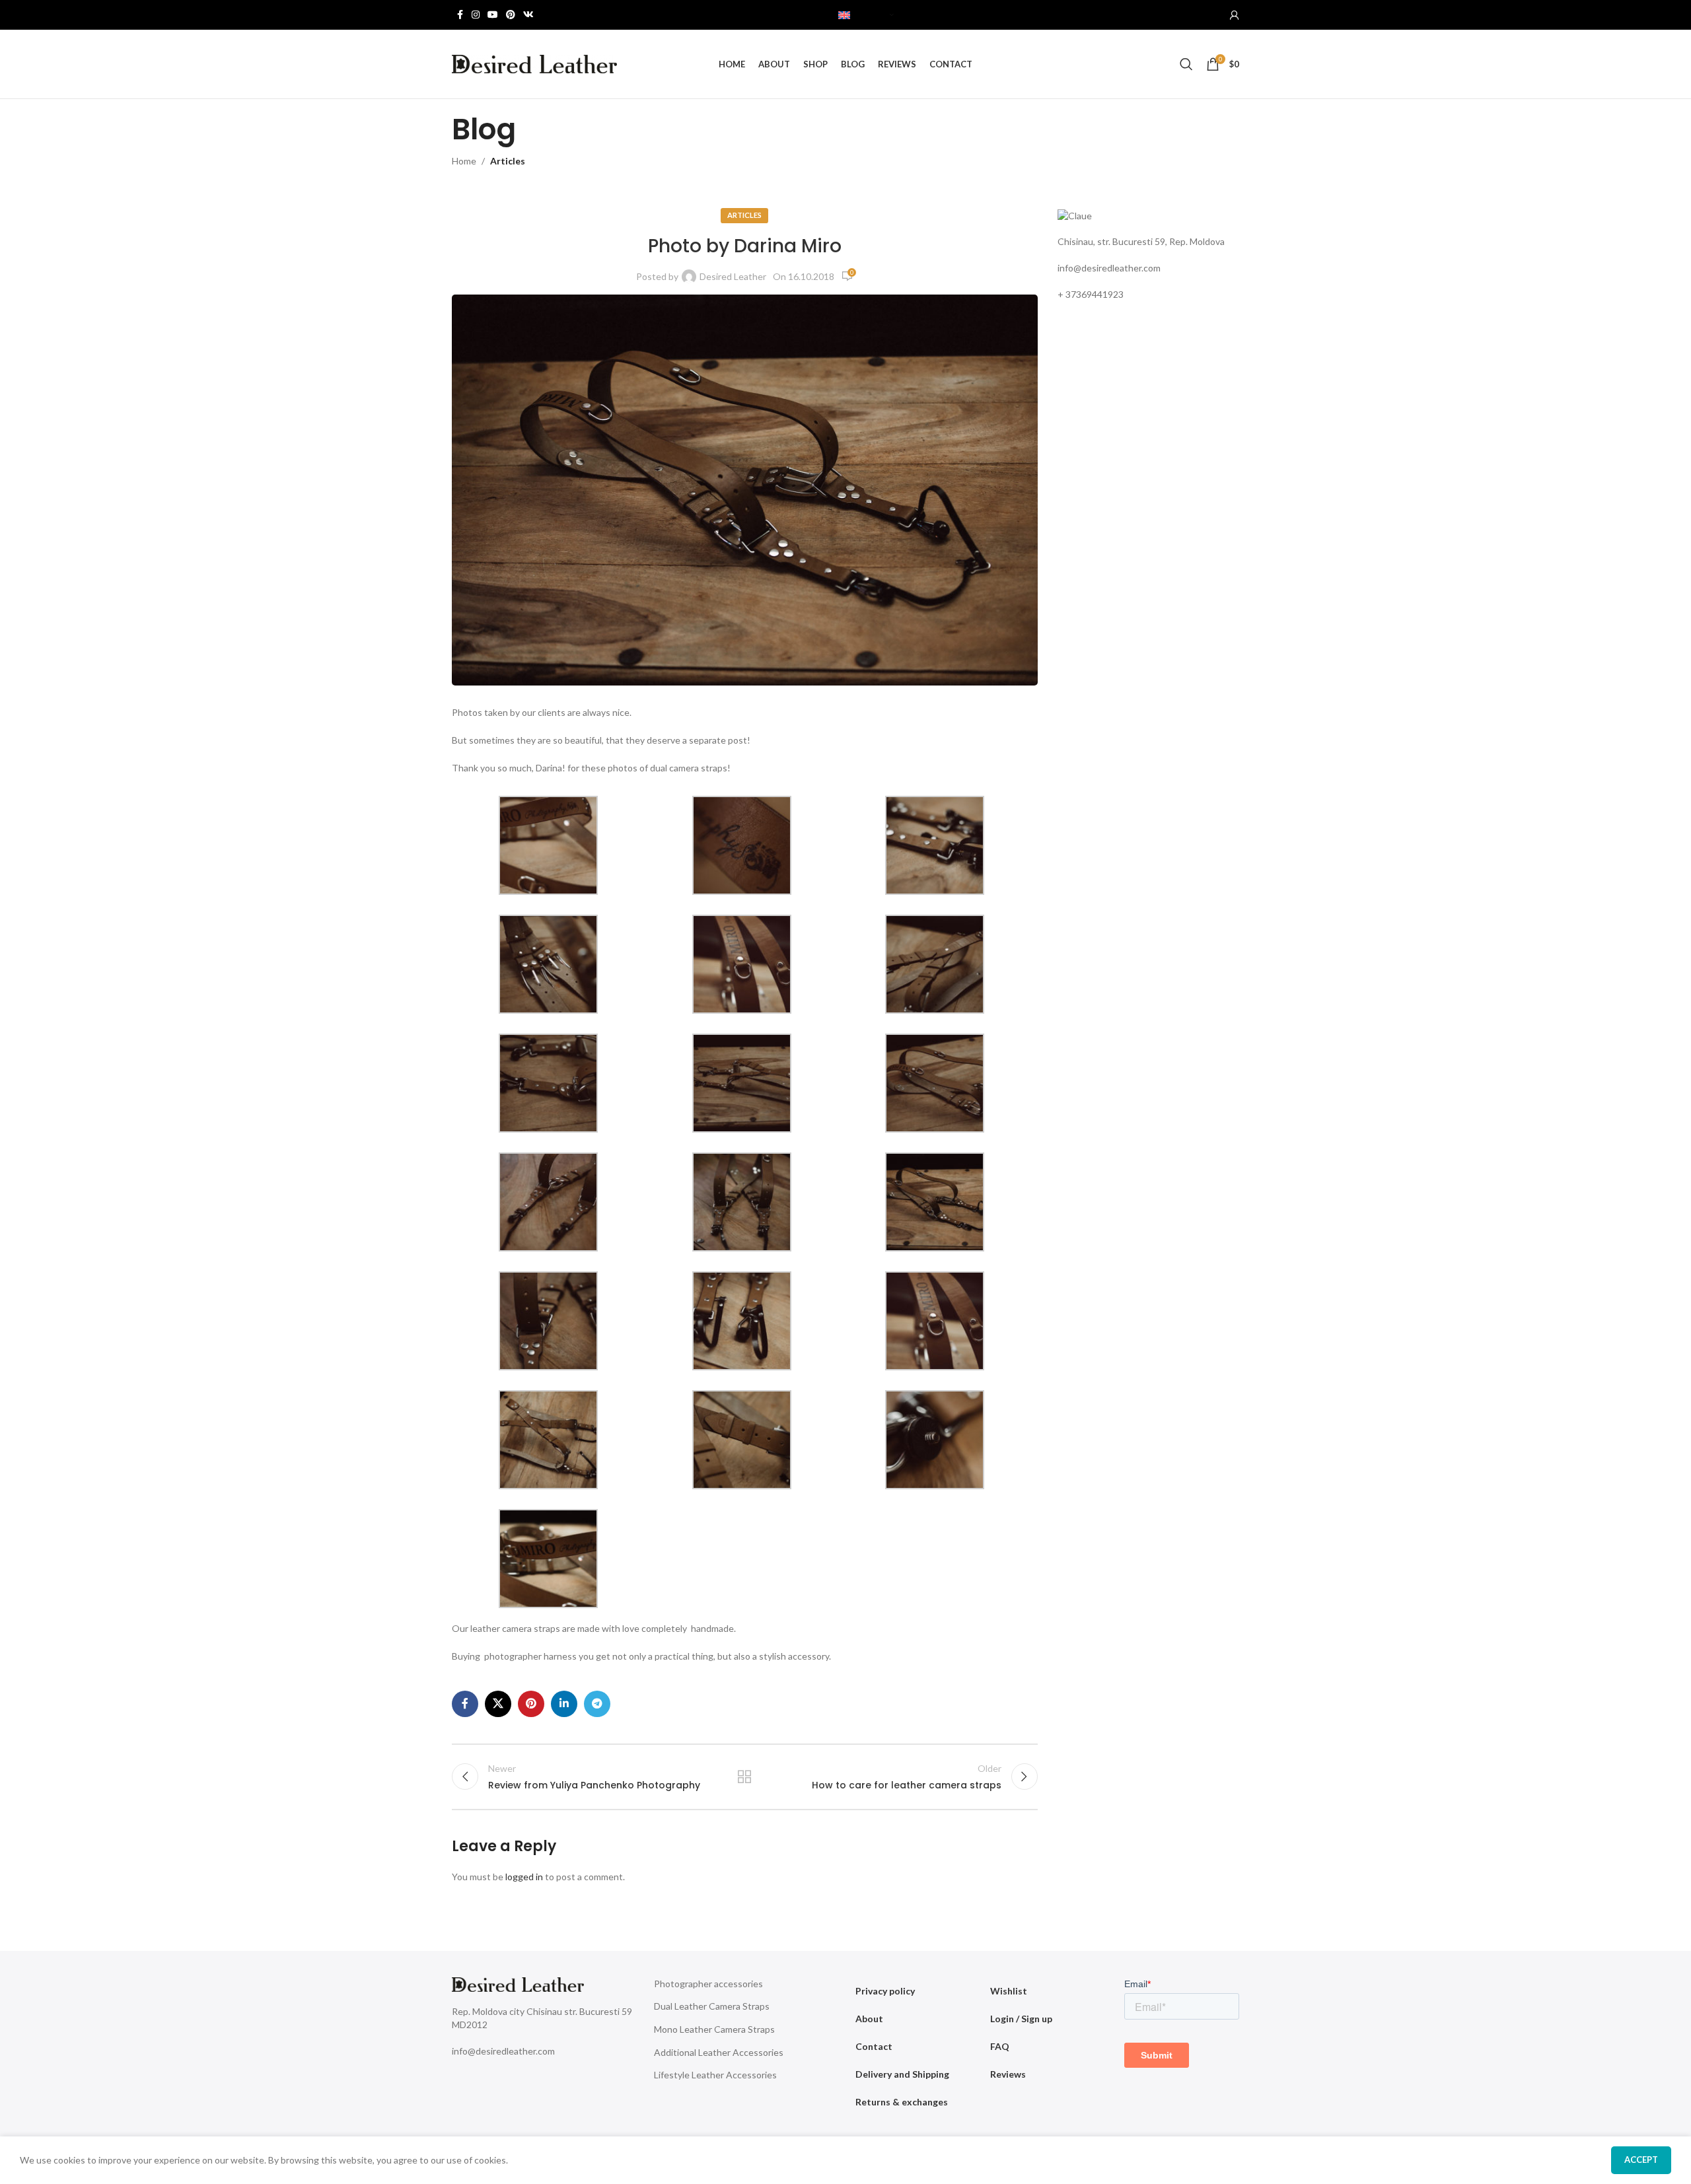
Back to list (744, 1777)
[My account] (1235, 15)
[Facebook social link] (460, 15)
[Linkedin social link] (564, 1704)
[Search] (1186, 64)
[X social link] (498, 1704)
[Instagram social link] (476, 15)
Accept (1641, 2160)
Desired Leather (733, 276)
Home (464, 161)
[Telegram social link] (597, 1704)
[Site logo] (534, 63)
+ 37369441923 (1091, 294)
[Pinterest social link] (511, 15)
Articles (508, 161)
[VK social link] (528, 15)
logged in (524, 1877)
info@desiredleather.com (1109, 268)
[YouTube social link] (493, 15)
